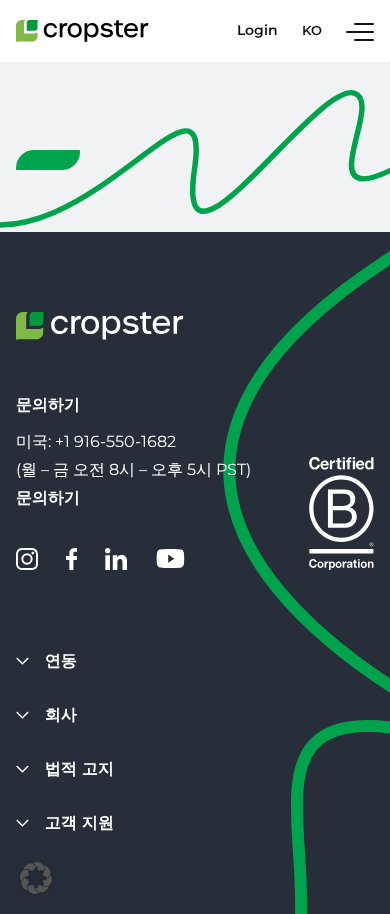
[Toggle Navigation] (360, 31)
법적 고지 (79, 768)
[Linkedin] (116, 559)
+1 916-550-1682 (115, 441)
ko (312, 30)
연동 (61, 660)
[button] (36, 878)
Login (257, 30)
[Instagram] (27, 559)
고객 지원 (79, 822)
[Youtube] (170, 559)
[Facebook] (71, 559)
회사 (61, 714)
